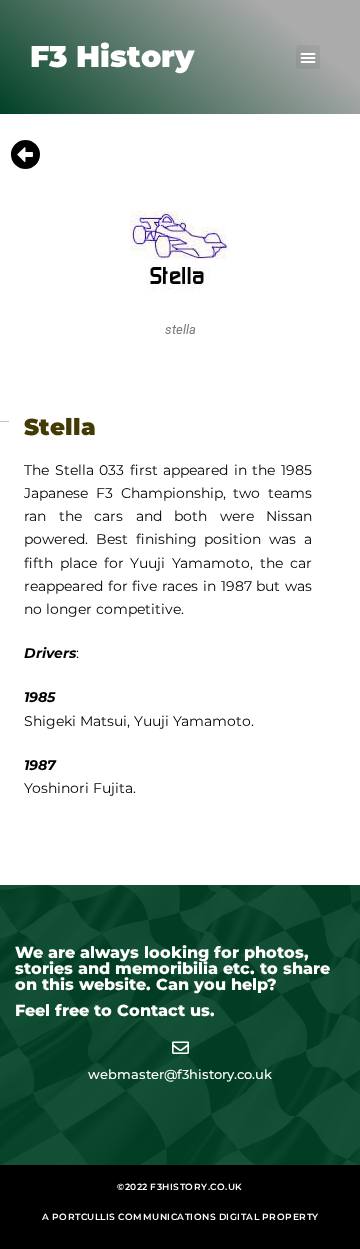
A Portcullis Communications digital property (180, 1216)
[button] (308, 57)
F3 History (112, 56)
